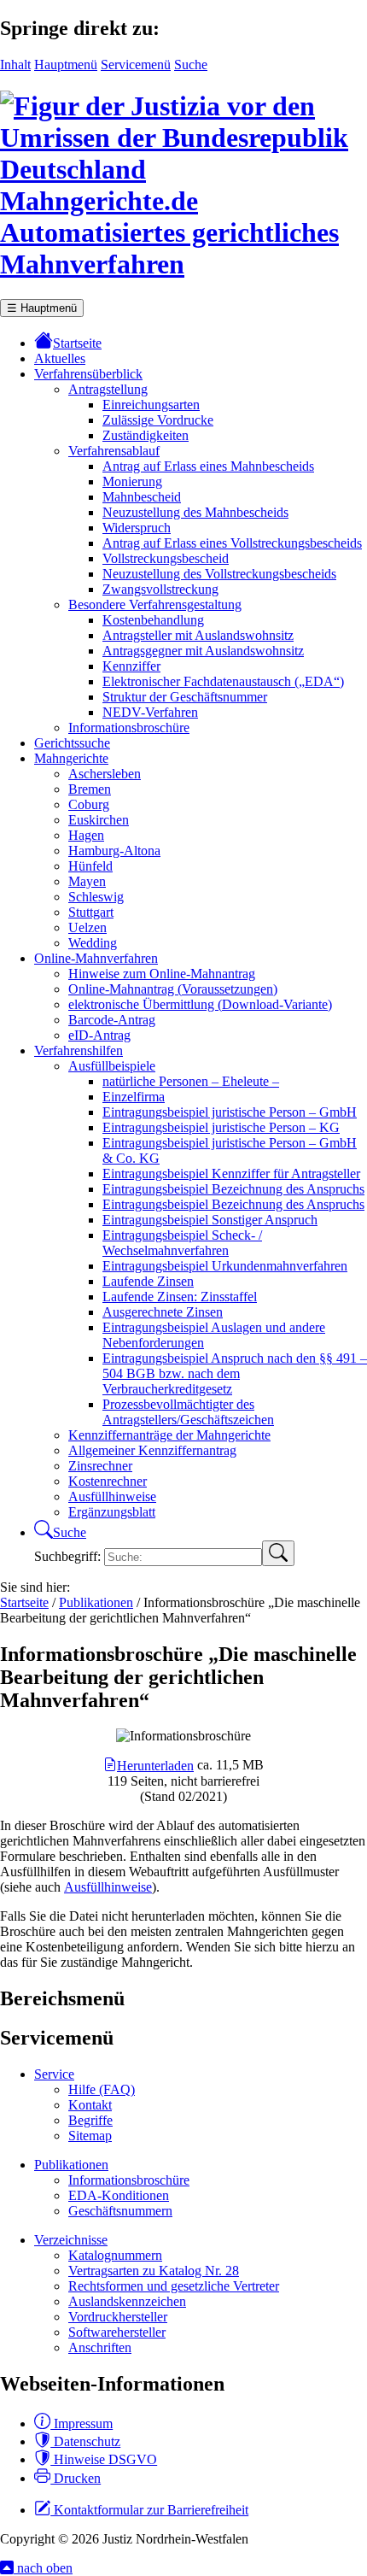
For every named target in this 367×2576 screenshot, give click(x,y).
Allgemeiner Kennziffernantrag (152, 1450)
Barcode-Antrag (112, 1020)
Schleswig (96, 897)
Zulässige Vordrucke (158, 420)
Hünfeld (90, 866)
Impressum (82, 2423)
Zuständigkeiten (146, 435)
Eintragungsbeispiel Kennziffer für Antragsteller (231, 1174)
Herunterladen (155, 1766)
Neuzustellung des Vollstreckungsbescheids (219, 574)
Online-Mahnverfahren (96, 958)
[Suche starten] (278, 1553)
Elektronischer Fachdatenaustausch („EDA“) (223, 681)
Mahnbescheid (142, 497)
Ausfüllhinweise (112, 1496)
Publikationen (71, 2165)
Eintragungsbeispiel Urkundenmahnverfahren (225, 1266)
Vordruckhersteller (118, 2317)
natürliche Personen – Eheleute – (191, 1081)
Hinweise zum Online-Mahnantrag (162, 974)
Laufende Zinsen (148, 1281)
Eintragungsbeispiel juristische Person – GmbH (230, 1112)
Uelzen (87, 927)
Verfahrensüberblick (88, 374)
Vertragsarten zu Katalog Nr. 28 (154, 2271)
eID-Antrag (99, 1035)
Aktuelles (60, 358)
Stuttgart (91, 912)
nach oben (43, 2568)
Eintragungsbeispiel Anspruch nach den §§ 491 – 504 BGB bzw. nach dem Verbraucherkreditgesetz (235, 1373)
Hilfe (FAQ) (102, 2089)
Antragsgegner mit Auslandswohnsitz (203, 651)
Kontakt (90, 2105)
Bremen (90, 789)
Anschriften (100, 2347)
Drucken (76, 2478)
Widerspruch (137, 528)
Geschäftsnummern (120, 2211)
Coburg (89, 804)
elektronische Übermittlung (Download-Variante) (200, 1004)
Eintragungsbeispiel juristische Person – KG (221, 1127)
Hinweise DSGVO (104, 2459)
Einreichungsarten (151, 405)
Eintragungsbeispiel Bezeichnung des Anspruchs (233, 1189)
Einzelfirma (134, 1097)
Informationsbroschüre (129, 728)
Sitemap (90, 2136)
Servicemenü (136, 65)
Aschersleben (105, 774)
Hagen (86, 835)
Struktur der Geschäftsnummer (185, 697)
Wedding (93, 943)
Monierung (132, 481)
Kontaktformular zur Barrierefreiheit (149, 2510)
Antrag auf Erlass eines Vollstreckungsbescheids (232, 543)
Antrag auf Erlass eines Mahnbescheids (208, 466)
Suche (191, 65)
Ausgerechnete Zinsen (163, 1312)
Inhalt (15, 65)
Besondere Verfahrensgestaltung (155, 604)
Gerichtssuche (72, 743)
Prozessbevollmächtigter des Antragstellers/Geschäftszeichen (188, 1412)
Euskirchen (99, 820)
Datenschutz (85, 2441)
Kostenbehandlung (153, 620)
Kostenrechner (108, 1481)
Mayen (87, 881)
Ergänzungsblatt (112, 1512)
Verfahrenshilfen (79, 1050)
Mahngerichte (71, 758)
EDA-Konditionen (119, 2195)
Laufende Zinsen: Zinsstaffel (180, 1297)
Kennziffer (131, 666)
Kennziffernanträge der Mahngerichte (169, 1435)
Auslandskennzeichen (127, 2301)
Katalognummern (115, 2255)
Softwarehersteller (117, 2332)
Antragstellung (108, 389)
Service (54, 2074)
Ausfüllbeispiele (112, 1066)
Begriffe (90, 2120)
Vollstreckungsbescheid (166, 558)
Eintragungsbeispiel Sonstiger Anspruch (210, 1220)
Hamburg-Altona (114, 851)
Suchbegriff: (69, 1556)
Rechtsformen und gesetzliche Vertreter (174, 2286)
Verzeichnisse (71, 2240)
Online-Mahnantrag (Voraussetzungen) (173, 989)
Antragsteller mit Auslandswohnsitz (198, 635)
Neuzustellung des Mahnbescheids (195, 512)
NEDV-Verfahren (150, 712)
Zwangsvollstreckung (160, 589)
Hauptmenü (66, 65)
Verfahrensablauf (114, 451)
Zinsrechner (100, 1466)
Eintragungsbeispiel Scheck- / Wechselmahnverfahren (182, 1243)
